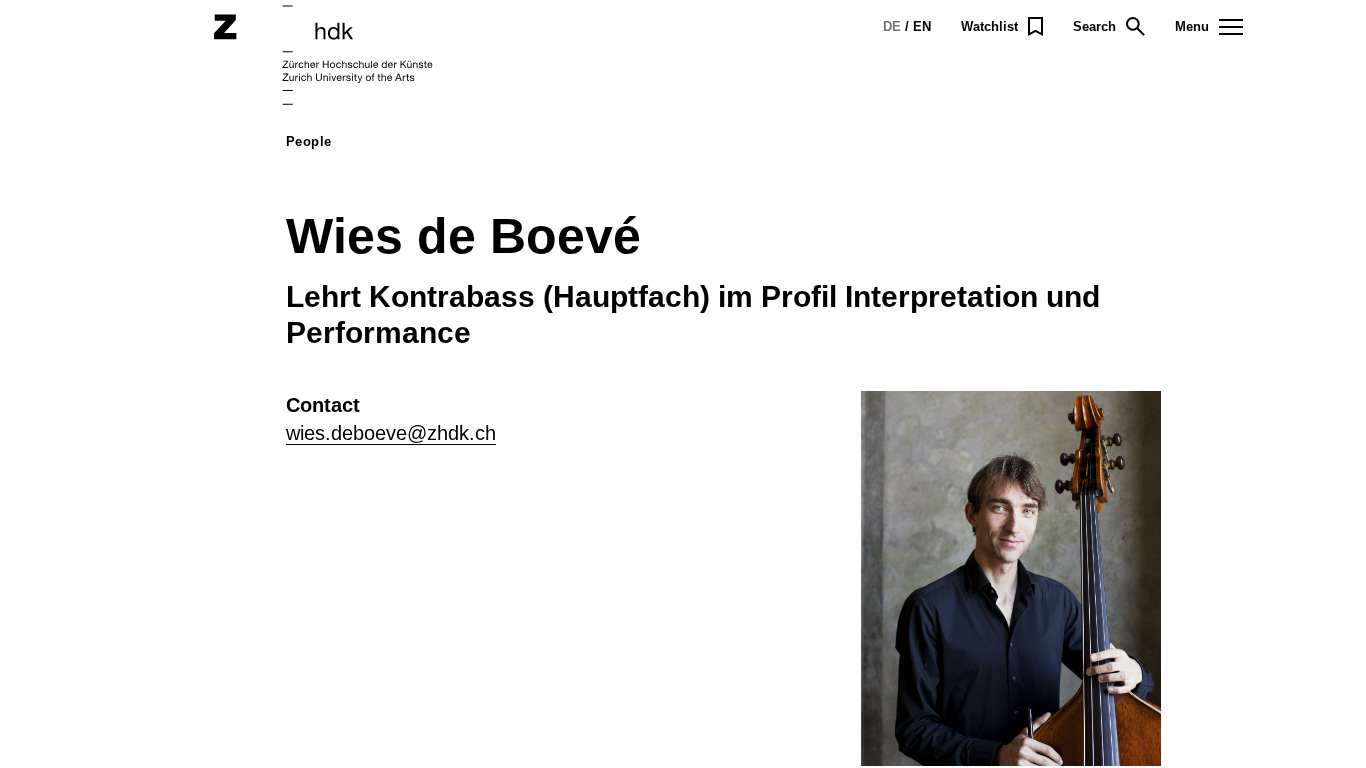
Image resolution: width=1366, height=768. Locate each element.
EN (922, 26)
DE (892, 26)
